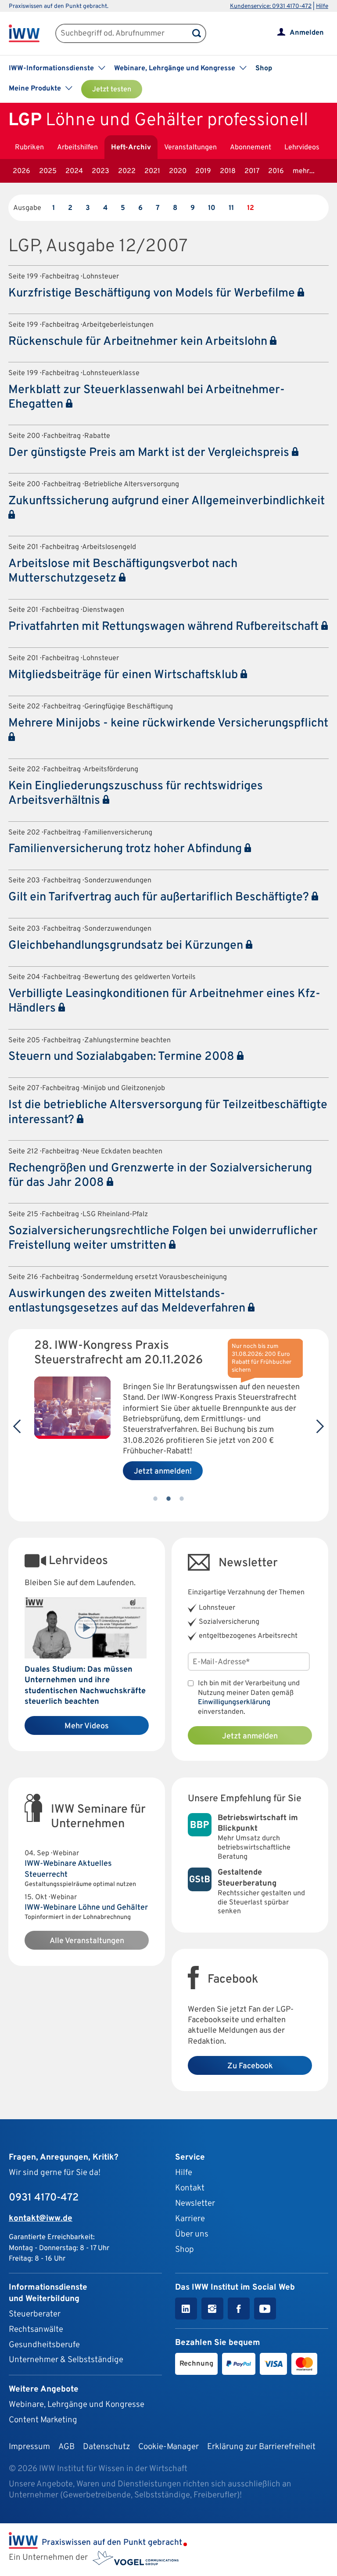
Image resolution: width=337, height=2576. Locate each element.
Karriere (190, 2219)
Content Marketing (43, 2420)
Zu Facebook (250, 2066)
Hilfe (322, 6)
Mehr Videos (87, 1726)
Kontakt (190, 2188)
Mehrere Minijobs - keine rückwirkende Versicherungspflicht (168, 723)
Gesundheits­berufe (44, 2345)
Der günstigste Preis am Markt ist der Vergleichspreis (150, 453)
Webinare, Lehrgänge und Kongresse (77, 2405)
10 (212, 208)
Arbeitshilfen (77, 148)
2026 (22, 171)
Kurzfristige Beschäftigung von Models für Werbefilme (153, 293)
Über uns (192, 2234)
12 (251, 208)
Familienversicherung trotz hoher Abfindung (126, 849)
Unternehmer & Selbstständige (66, 2360)
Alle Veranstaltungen (87, 1941)
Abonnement (251, 148)
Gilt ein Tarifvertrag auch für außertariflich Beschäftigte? (160, 897)
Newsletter (195, 2204)
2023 (100, 171)
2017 (252, 171)
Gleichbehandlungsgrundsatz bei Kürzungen (127, 946)
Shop (264, 69)
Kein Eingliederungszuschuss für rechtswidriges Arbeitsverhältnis (136, 793)
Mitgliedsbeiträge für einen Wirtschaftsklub (124, 675)
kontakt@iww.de (41, 2218)
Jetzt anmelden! (163, 1472)
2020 (178, 171)
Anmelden (307, 33)
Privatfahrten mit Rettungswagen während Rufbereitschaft (165, 627)
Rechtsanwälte (36, 2330)
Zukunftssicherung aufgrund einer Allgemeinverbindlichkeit (167, 501)
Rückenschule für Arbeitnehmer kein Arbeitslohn (139, 342)
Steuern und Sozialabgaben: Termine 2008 (123, 1057)
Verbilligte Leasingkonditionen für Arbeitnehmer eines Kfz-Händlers (164, 1001)
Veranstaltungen (190, 148)
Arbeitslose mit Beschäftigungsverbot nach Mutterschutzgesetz (123, 571)
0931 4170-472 (44, 2198)
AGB (66, 2447)
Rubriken (29, 148)
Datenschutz (106, 2447)
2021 (152, 171)
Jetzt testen (112, 90)
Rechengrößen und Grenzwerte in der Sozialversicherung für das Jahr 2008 (160, 1176)
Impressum (29, 2447)
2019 (203, 171)
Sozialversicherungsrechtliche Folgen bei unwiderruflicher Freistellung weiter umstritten (163, 1238)
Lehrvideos (302, 148)
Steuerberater (35, 2314)
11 (231, 208)
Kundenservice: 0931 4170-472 (271, 6)
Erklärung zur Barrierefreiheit (261, 2447)
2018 (228, 171)
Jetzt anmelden (250, 1736)
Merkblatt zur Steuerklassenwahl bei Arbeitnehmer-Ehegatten (147, 397)
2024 (74, 171)
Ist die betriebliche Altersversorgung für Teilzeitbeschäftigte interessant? (168, 1112)
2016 (276, 171)
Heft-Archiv (131, 148)
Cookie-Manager (168, 2447)
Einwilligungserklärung (234, 1702)
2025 (48, 171)
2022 (127, 171)
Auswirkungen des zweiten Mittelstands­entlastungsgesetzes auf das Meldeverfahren (128, 1301)
